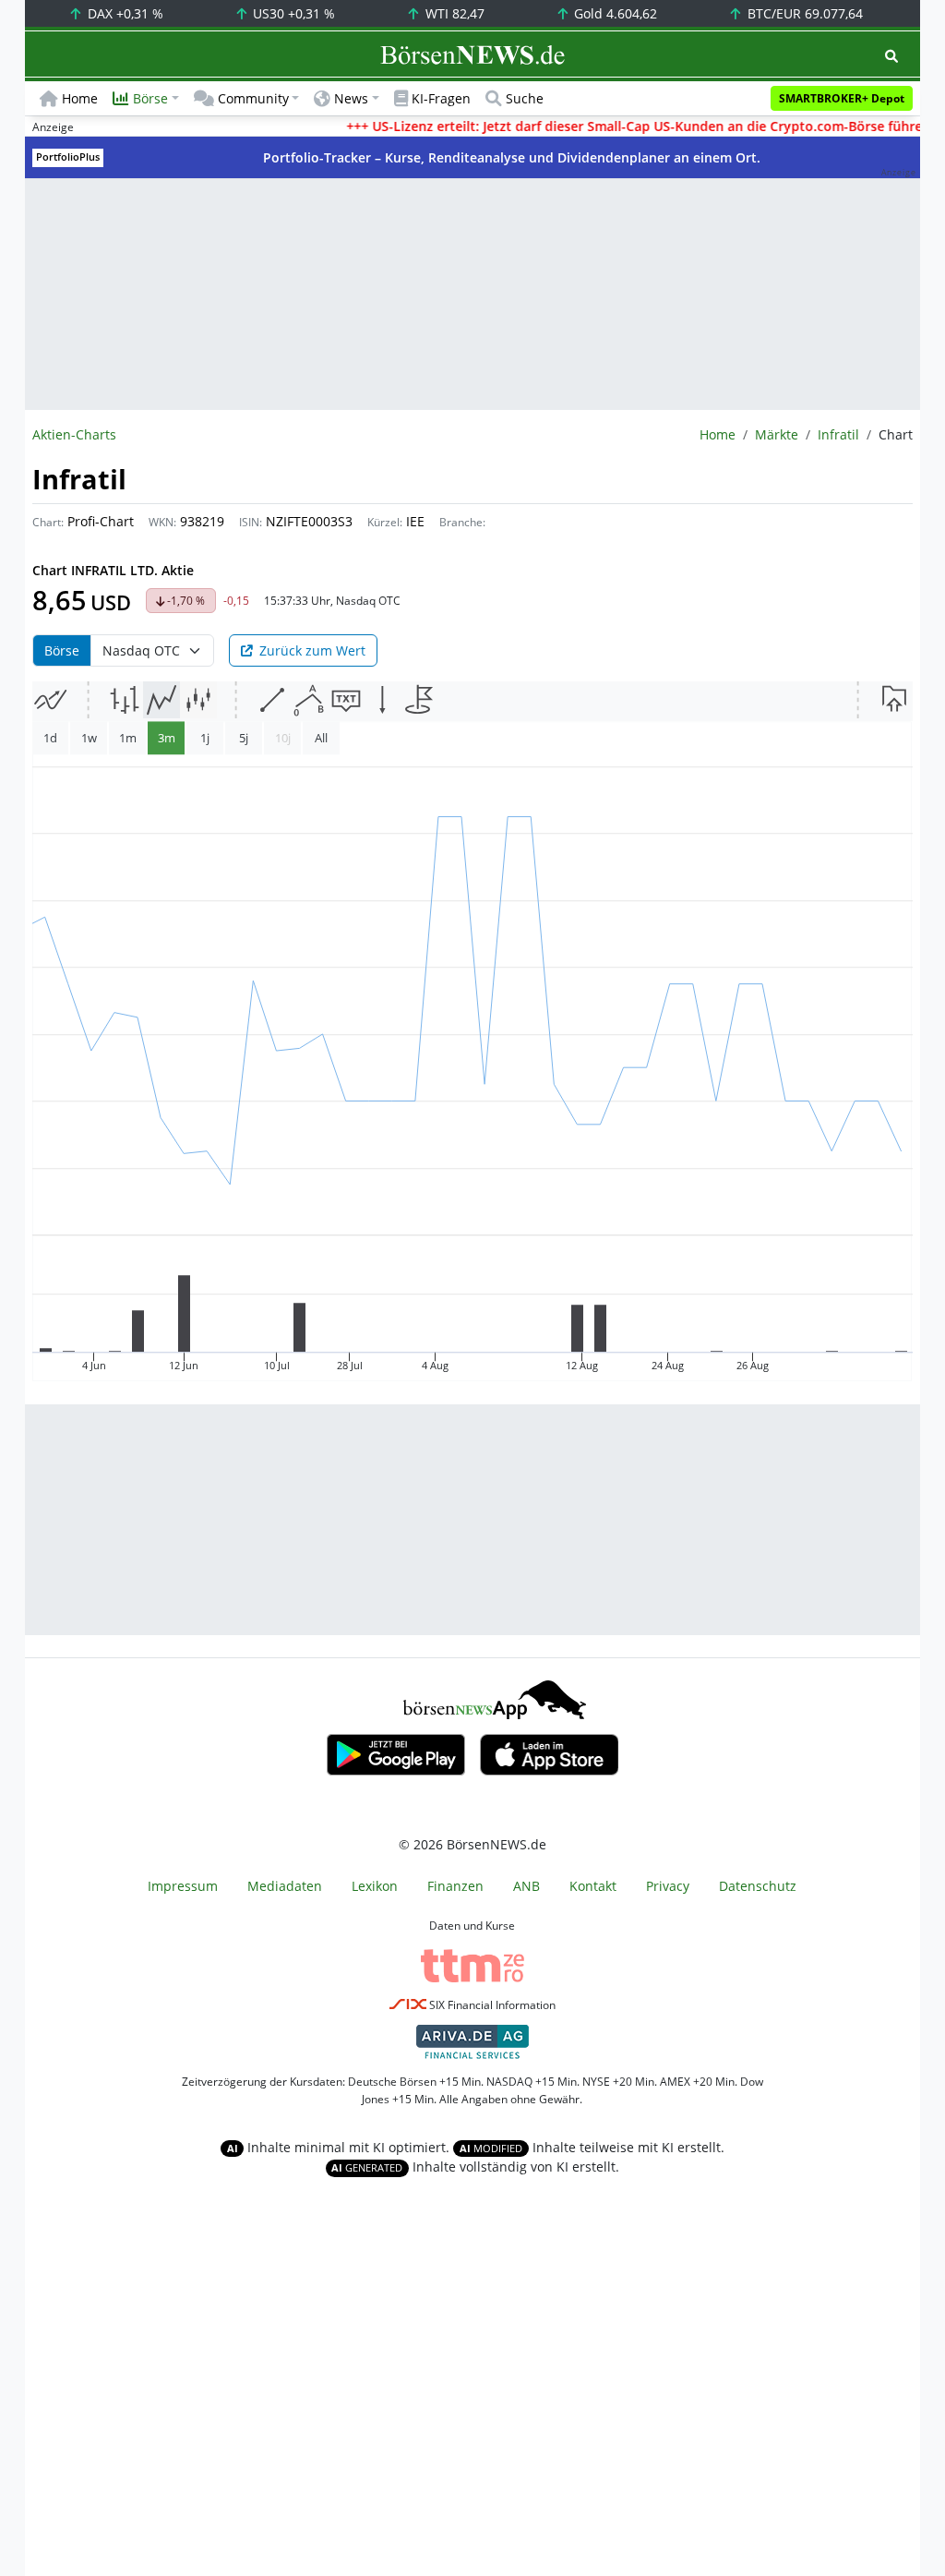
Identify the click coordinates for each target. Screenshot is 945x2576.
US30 (292, 13)
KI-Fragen (441, 98)
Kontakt (593, 1886)
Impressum (183, 1886)
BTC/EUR (803, 13)
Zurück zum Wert (312, 650)
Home (80, 98)
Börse (62, 650)
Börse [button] (150, 98)
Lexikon (375, 1886)
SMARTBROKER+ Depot (842, 98)
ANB (526, 1886)
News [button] (351, 98)
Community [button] (253, 98)
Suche (525, 98)
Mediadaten (285, 1886)
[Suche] (891, 56)
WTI (453, 13)
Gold (614, 13)
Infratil (838, 434)
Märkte (777, 434)
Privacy (668, 1886)
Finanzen (455, 1886)
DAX (124, 13)
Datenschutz (758, 1886)
